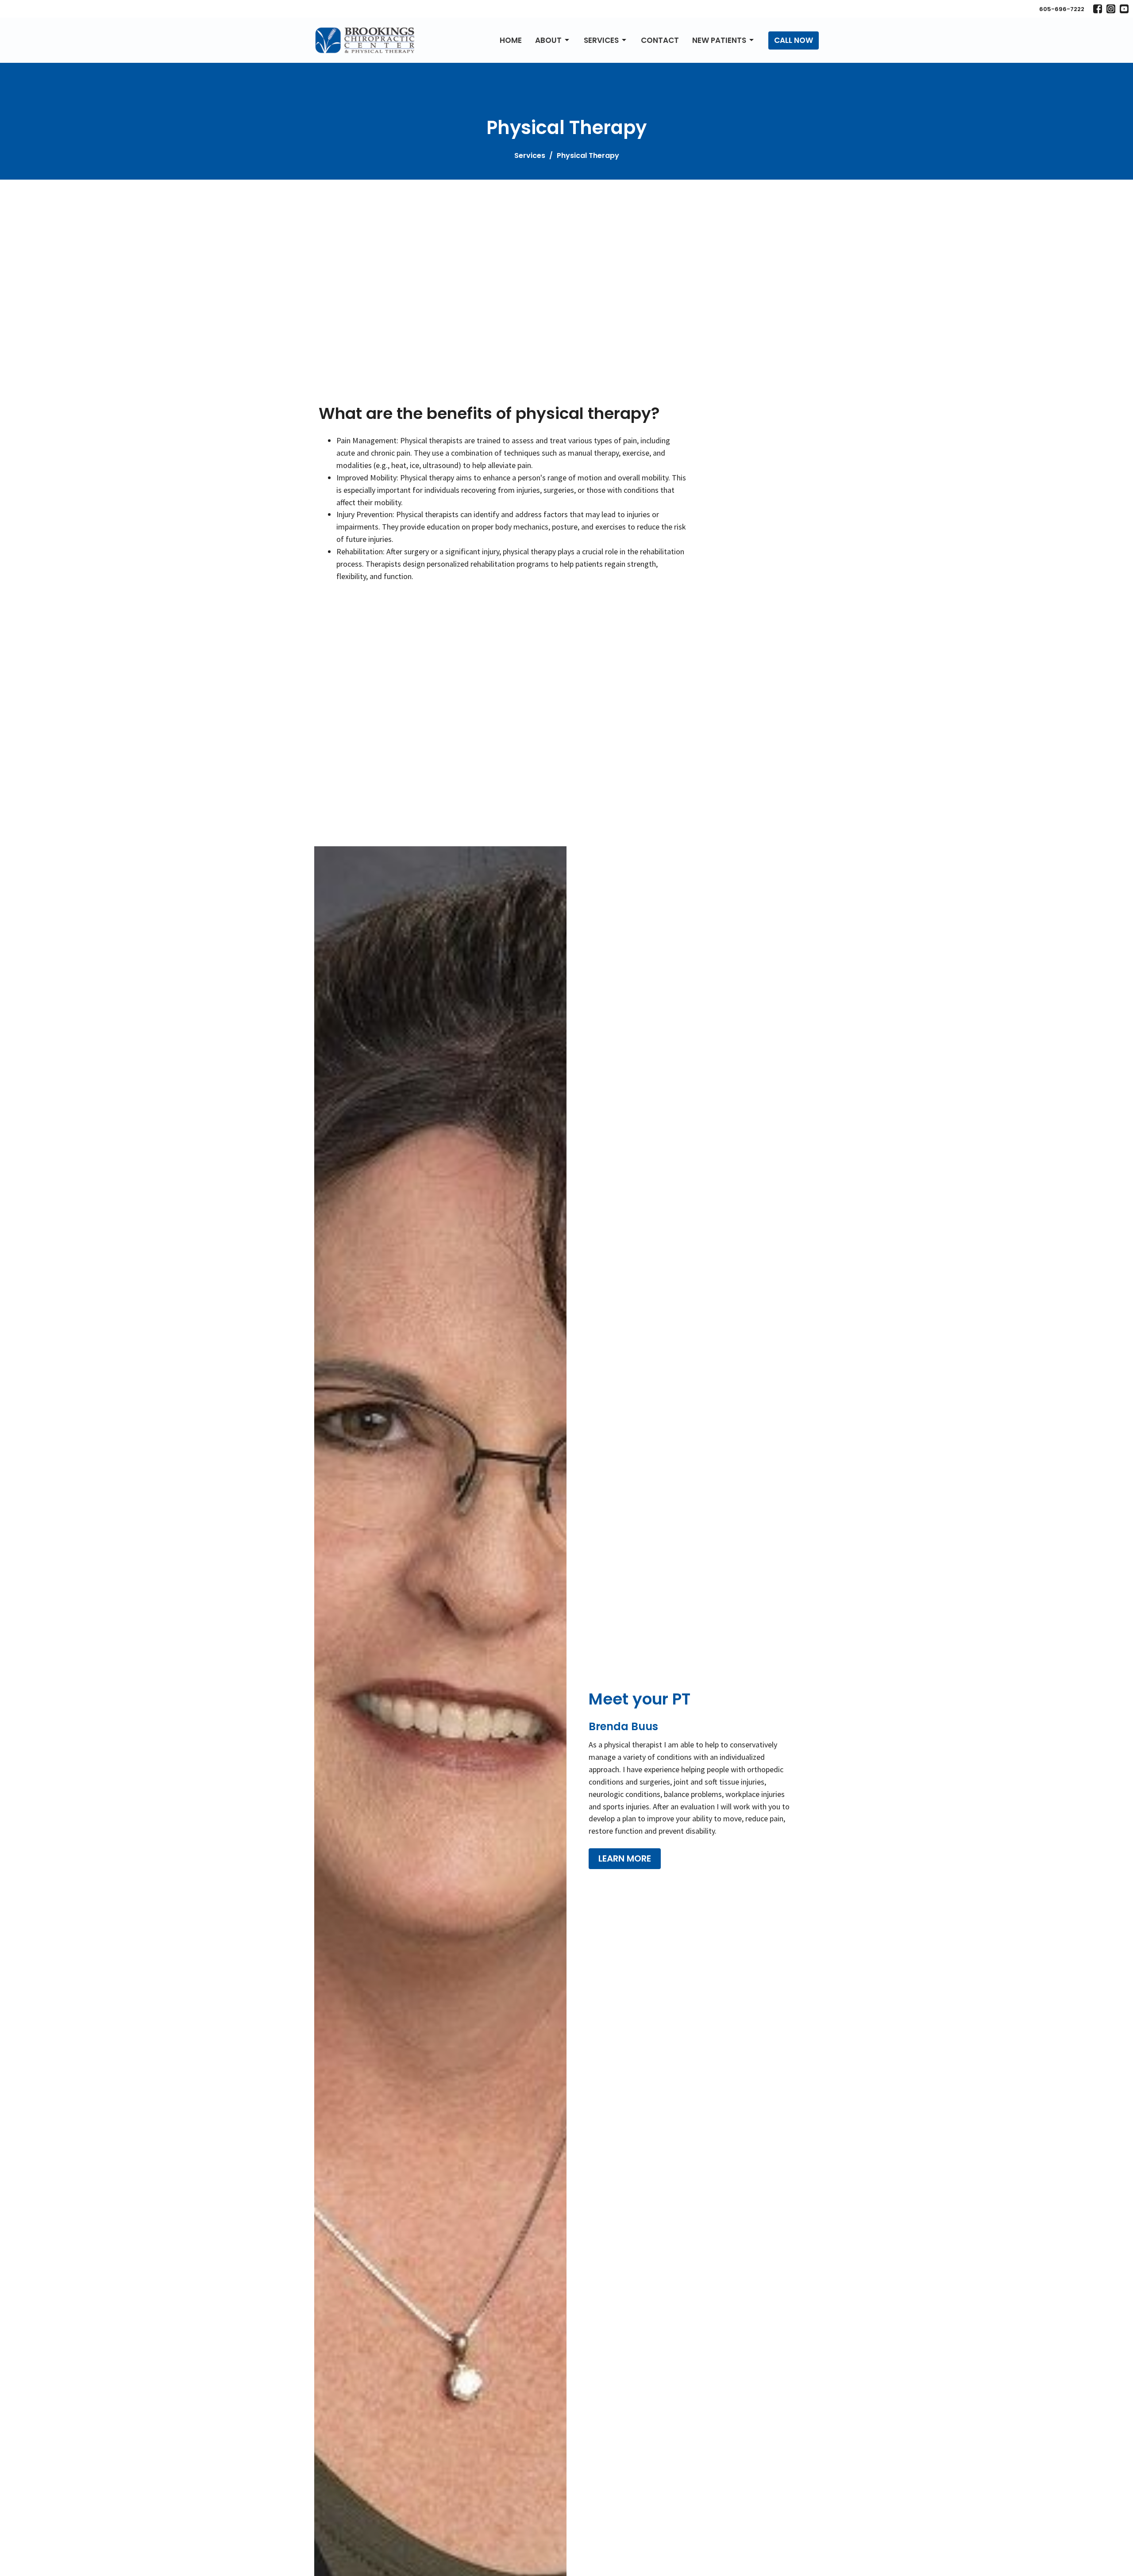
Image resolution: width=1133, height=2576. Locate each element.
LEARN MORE (625, 1858)
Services (601, 40)
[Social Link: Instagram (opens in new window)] (1111, 9)
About (548, 40)
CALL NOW (794, 40)
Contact (660, 40)
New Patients (719, 40)
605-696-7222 (1062, 9)
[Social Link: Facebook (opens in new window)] (1098, 9)
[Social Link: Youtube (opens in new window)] (1124, 9)
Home (511, 40)
